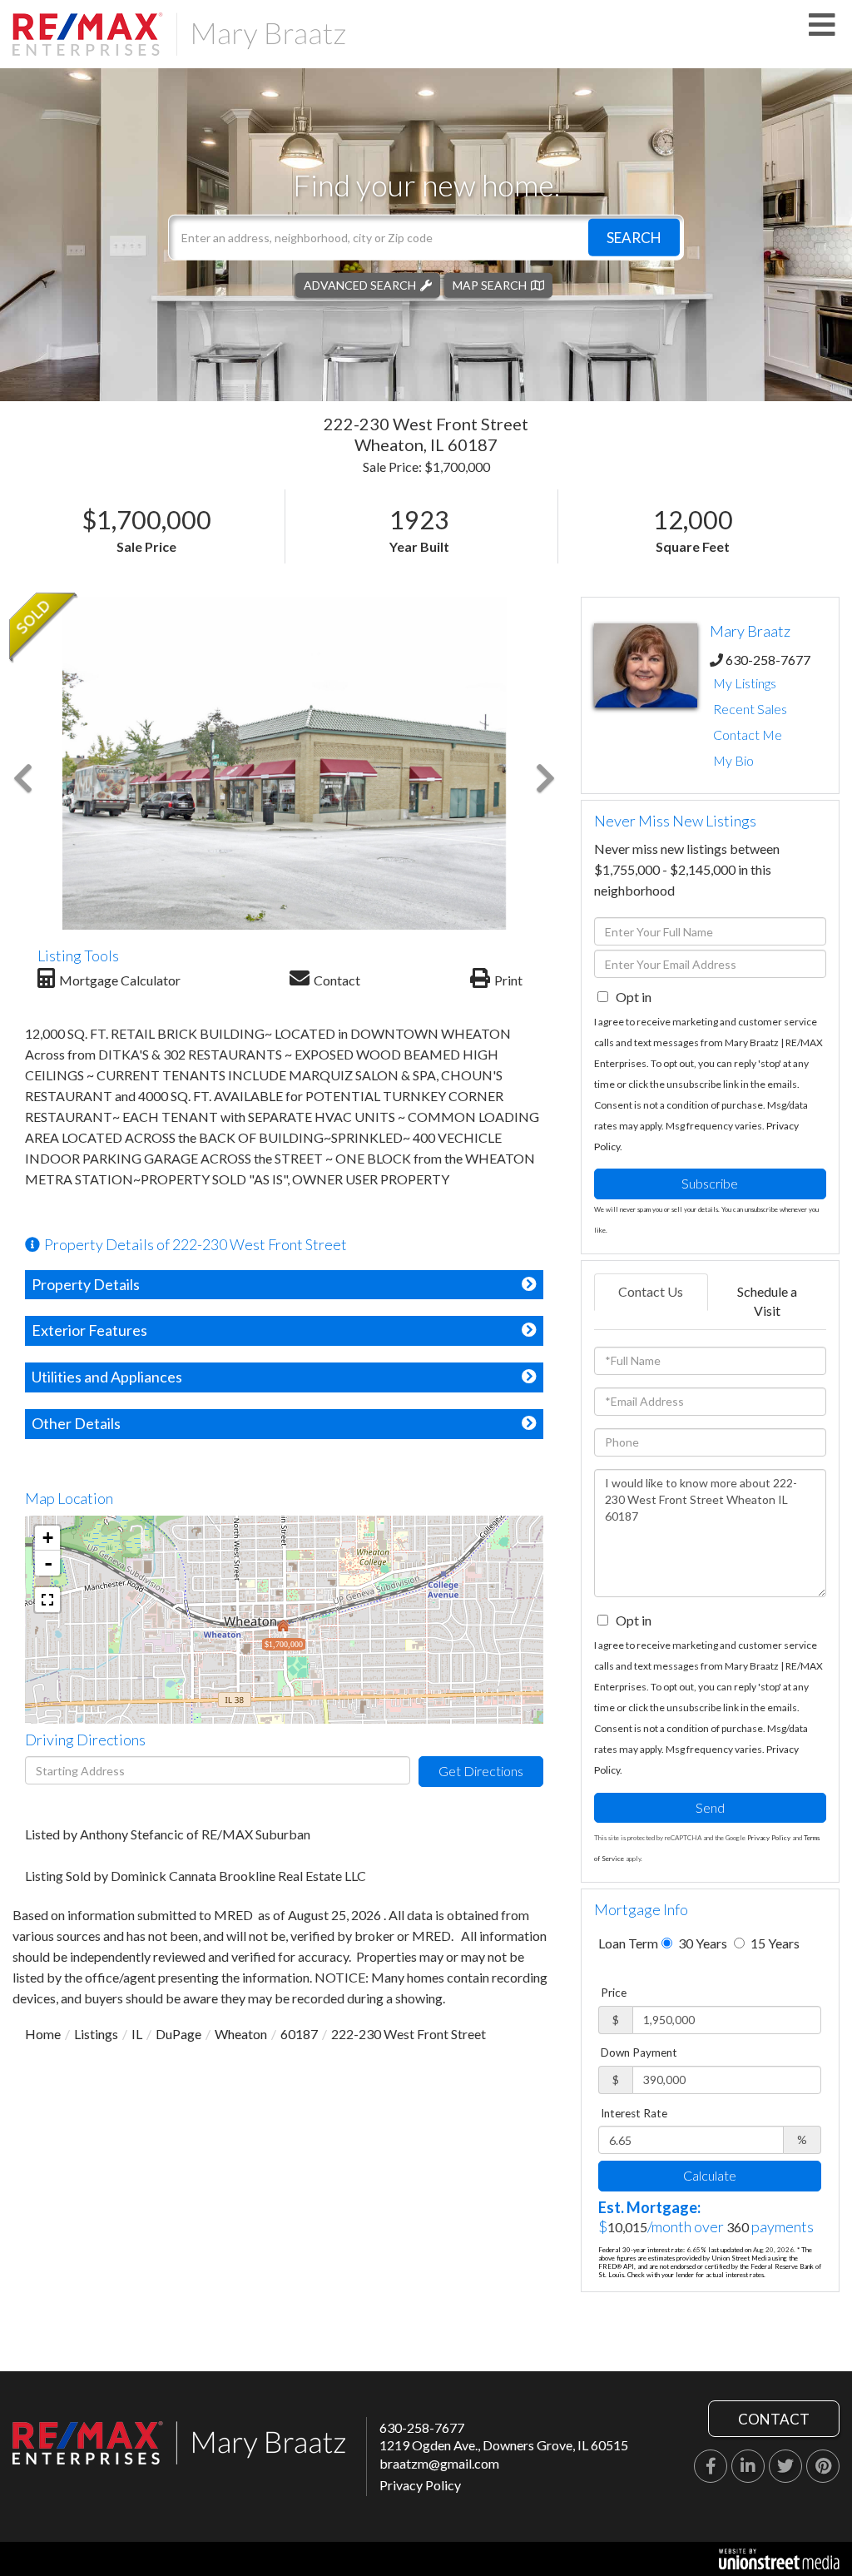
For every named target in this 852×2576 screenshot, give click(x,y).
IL (137, 2034)
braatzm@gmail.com (439, 2463)
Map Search (490, 284)
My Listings (745, 683)
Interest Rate (634, 2113)
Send (710, 1807)
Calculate (710, 2175)
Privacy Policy (769, 1838)
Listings (96, 2034)
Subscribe (710, 1183)
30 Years (701, 1943)
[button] (634, 237)
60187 (299, 2034)
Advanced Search (360, 284)
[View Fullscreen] (47, 1600)
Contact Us (651, 1291)
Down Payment (639, 2052)
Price (614, 1993)
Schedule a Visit (767, 1301)
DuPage (178, 2034)
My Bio (733, 760)
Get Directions (481, 1771)
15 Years (774, 1943)
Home (43, 2034)
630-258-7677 (768, 660)
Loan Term (628, 1943)
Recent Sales (750, 709)
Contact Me (748, 735)
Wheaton (241, 2034)
